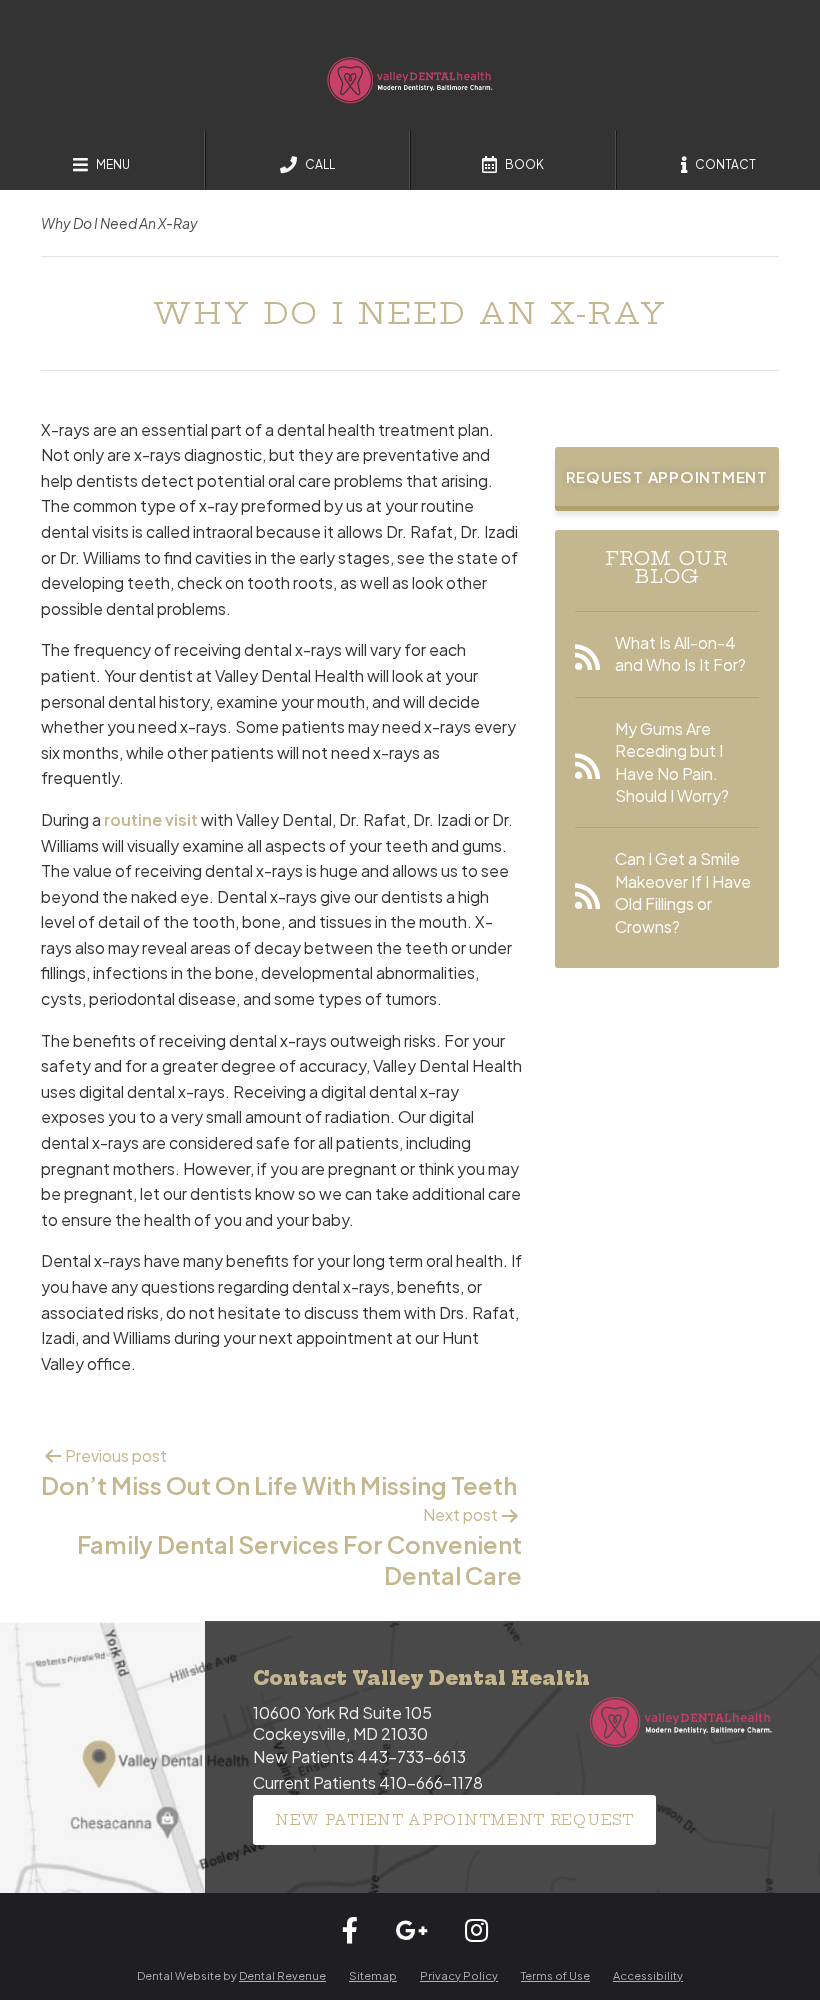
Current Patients (368, 1782)
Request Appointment (667, 476)
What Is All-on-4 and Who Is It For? (680, 653)
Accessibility (648, 1975)
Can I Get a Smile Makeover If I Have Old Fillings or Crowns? (683, 892)
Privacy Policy (459, 1975)
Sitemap (373, 1975)
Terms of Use (555, 1975)
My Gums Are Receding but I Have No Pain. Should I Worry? (672, 762)
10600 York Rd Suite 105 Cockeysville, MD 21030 (342, 1723)
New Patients (359, 1756)
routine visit (151, 819)
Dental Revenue (282, 1975)
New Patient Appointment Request (454, 1820)
